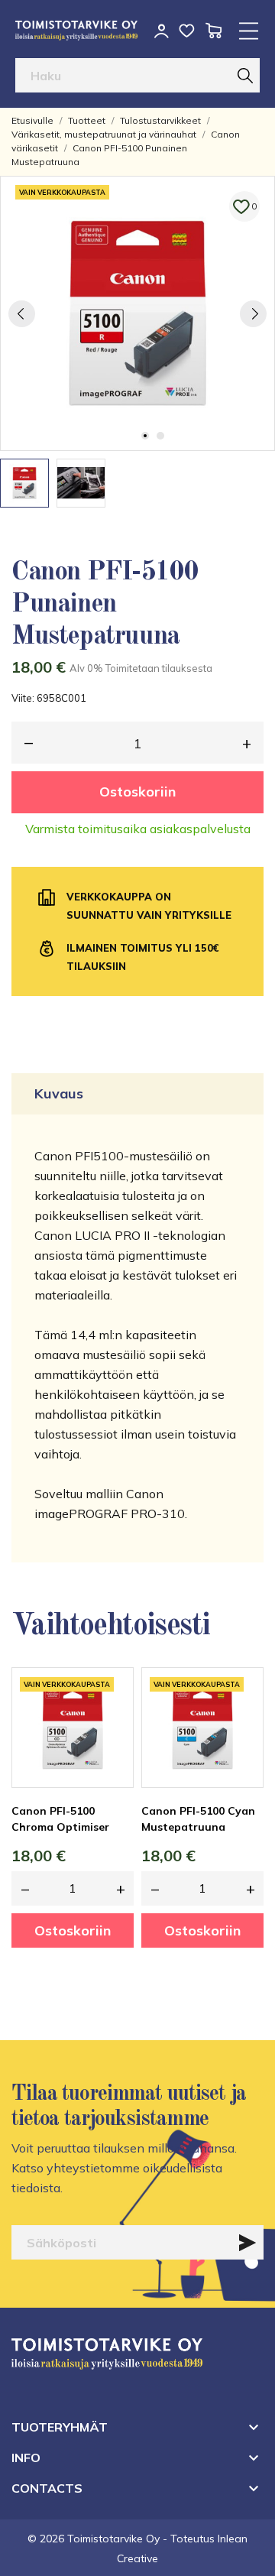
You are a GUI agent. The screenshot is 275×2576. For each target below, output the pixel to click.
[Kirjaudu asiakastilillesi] (162, 31)
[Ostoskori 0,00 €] (214, 31)
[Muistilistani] (187, 31)
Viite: (23, 698)
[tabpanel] (137, 313)
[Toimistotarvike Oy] (76, 31)
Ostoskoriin (137, 792)
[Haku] (245, 75)
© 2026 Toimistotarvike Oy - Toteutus (123, 2539)
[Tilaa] (247, 2243)
